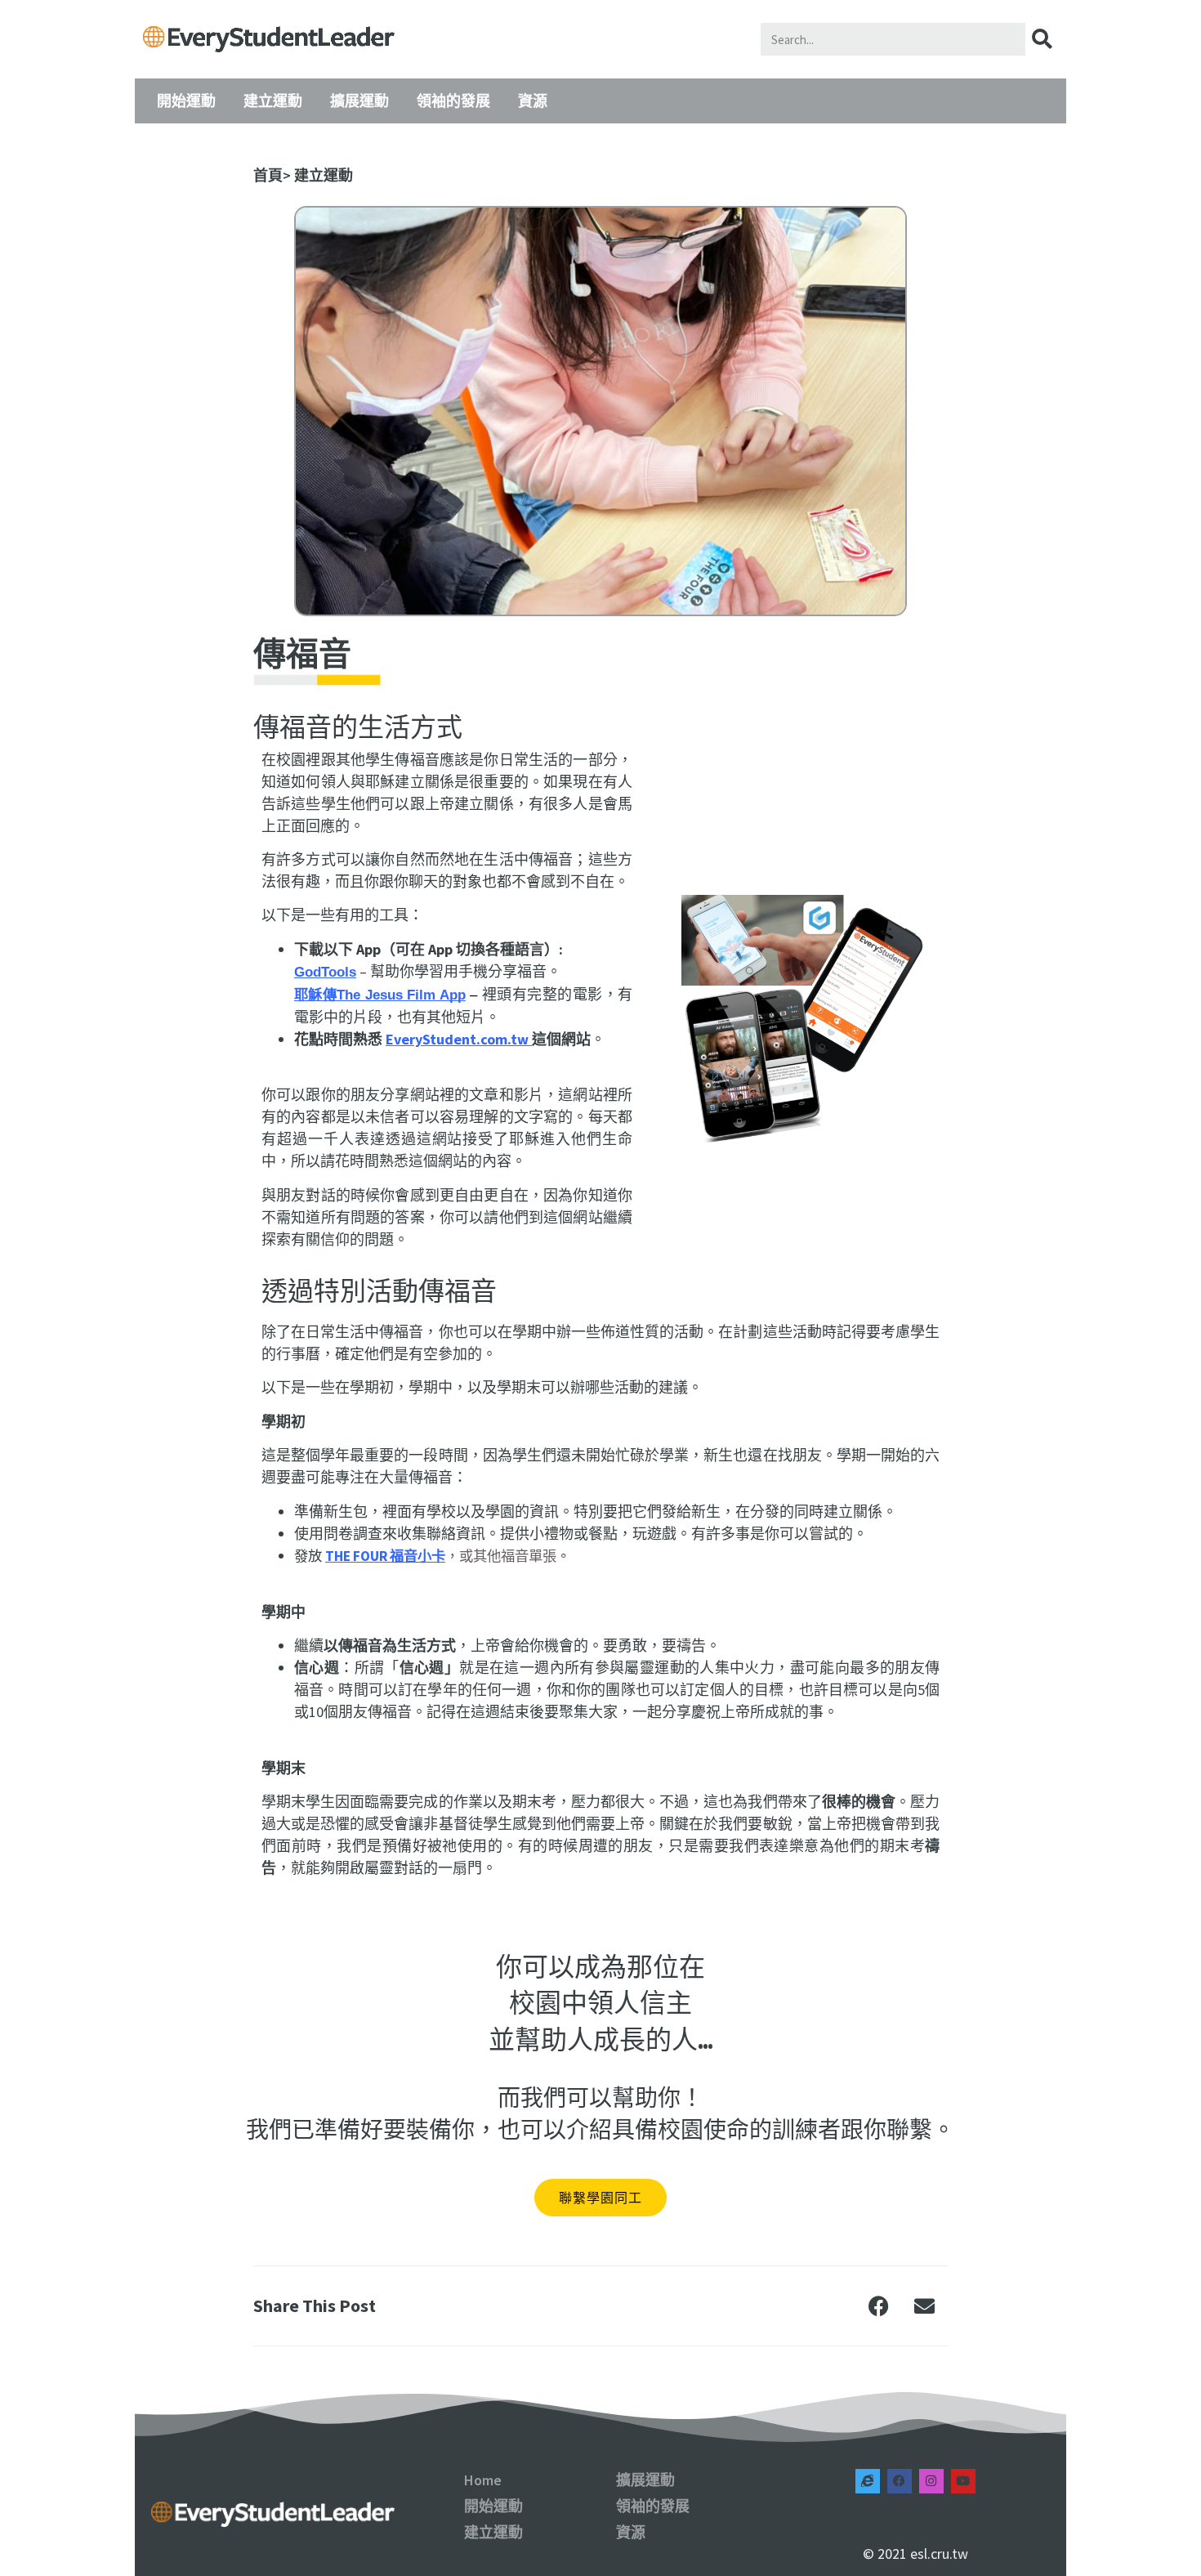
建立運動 (273, 101)
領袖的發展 (453, 101)
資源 (533, 101)
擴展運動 (359, 101)
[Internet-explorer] (868, 2481)
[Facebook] (900, 2481)
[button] (879, 2305)
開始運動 (186, 101)
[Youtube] (963, 2481)
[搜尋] (1042, 39)
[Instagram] (931, 2481)
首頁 (268, 175)
